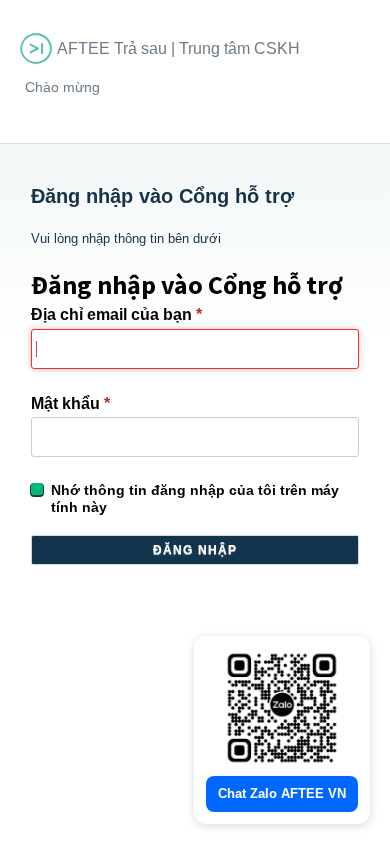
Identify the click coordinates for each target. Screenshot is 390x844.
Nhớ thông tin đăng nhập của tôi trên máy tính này (195, 498)
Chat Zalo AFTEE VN (282, 793)
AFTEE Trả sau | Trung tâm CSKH (178, 48)
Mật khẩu (70, 403)
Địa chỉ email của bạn (116, 314)
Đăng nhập (195, 550)
